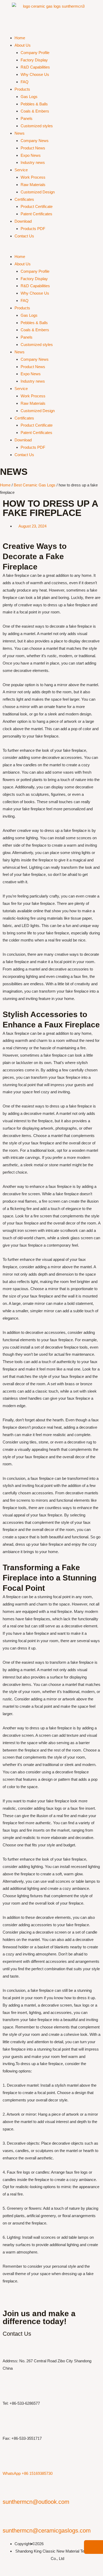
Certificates (24, 199)
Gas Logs (29, 97)
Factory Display (34, 60)
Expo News (31, 155)
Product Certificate (37, 206)
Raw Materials (33, 185)
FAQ (25, 82)
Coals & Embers (35, 111)
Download (23, 221)
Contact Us (24, 236)
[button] (51, 249)
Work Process (33, 177)
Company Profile (35, 53)
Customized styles (37, 126)
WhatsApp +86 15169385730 (28, 2473)
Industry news (33, 162)
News (20, 133)
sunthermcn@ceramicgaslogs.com (47, 2531)
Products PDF (33, 229)
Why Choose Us (35, 74)
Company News (35, 141)
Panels (27, 118)
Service (21, 170)
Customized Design (38, 192)
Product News (33, 148)
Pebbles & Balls (34, 104)
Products (22, 89)
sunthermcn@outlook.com (36, 2502)
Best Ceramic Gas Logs (35, 485)
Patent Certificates (36, 214)
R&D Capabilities (35, 67)
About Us (23, 45)
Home (20, 38)
